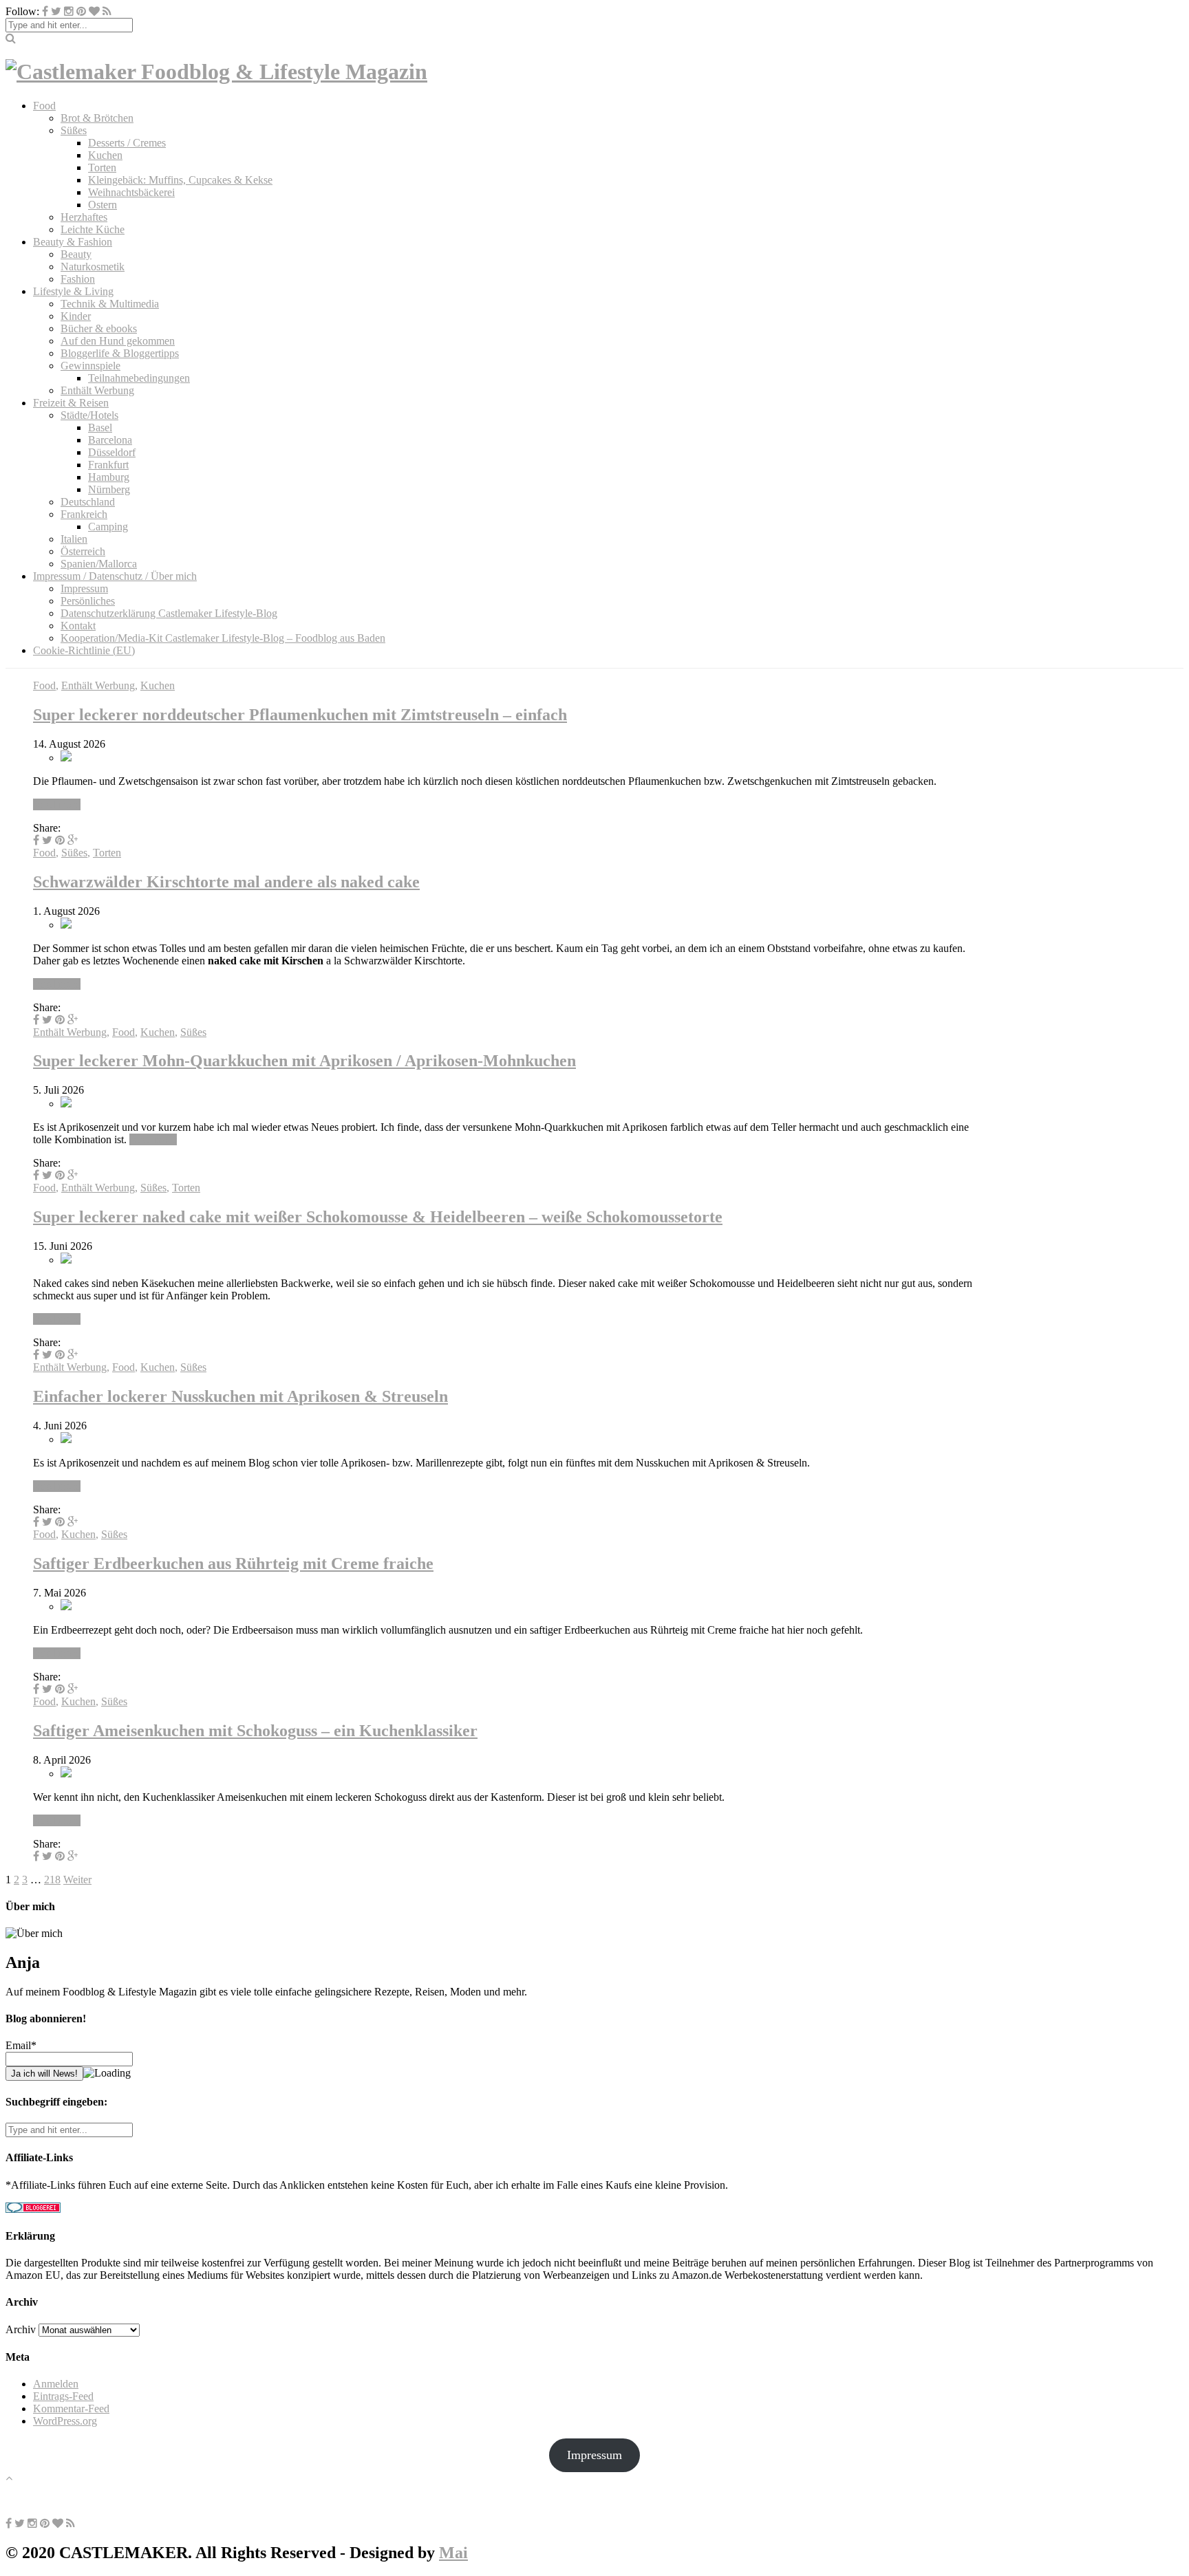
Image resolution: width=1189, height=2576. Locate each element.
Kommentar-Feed (71, 2409)
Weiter (77, 1880)
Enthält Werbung (97, 390)
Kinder (76, 316)
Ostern (103, 205)
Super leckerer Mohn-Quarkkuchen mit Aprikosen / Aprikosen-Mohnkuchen (304, 1061)
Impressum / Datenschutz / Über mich (115, 576)
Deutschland (88, 502)
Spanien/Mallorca (99, 564)
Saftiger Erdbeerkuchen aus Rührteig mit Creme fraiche (233, 1563)
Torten (102, 167)
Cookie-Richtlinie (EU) (84, 650)
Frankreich (84, 514)
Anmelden (56, 2384)
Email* (21, 2045)
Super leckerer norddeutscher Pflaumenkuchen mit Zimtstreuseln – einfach (300, 715)
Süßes (74, 130)
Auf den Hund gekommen (118, 341)
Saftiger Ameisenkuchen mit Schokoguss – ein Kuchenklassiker (255, 1731)
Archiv (21, 2329)
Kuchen (105, 155)
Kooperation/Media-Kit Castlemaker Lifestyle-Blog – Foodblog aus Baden (223, 638)
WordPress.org (65, 2421)
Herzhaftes (84, 217)
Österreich (83, 551)
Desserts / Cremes (127, 143)
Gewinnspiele (90, 366)
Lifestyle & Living (73, 291)
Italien (74, 539)
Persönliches (88, 601)
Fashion (78, 279)
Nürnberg (109, 489)
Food (44, 106)
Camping (108, 527)
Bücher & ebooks (99, 328)
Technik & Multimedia (110, 304)
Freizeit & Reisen (71, 403)
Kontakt (78, 626)
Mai (453, 2553)
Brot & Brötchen (97, 118)
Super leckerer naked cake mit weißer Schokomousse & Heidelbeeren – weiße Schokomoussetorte (378, 1217)
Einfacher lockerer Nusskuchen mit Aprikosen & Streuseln (240, 1396)
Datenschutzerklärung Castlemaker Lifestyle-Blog (169, 613)
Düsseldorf (112, 452)
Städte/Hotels (89, 415)
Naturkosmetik (93, 267)
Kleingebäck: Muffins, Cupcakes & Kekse (180, 180)
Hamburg (109, 477)
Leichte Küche (93, 229)
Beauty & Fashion (73, 242)
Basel (100, 427)
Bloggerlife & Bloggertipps (120, 353)
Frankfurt (108, 465)
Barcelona (110, 440)
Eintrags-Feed (63, 2396)
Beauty (76, 254)
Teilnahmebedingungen (139, 378)
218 (52, 1880)
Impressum (84, 588)
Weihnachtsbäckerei (131, 192)
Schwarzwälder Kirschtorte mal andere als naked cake (226, 882)
